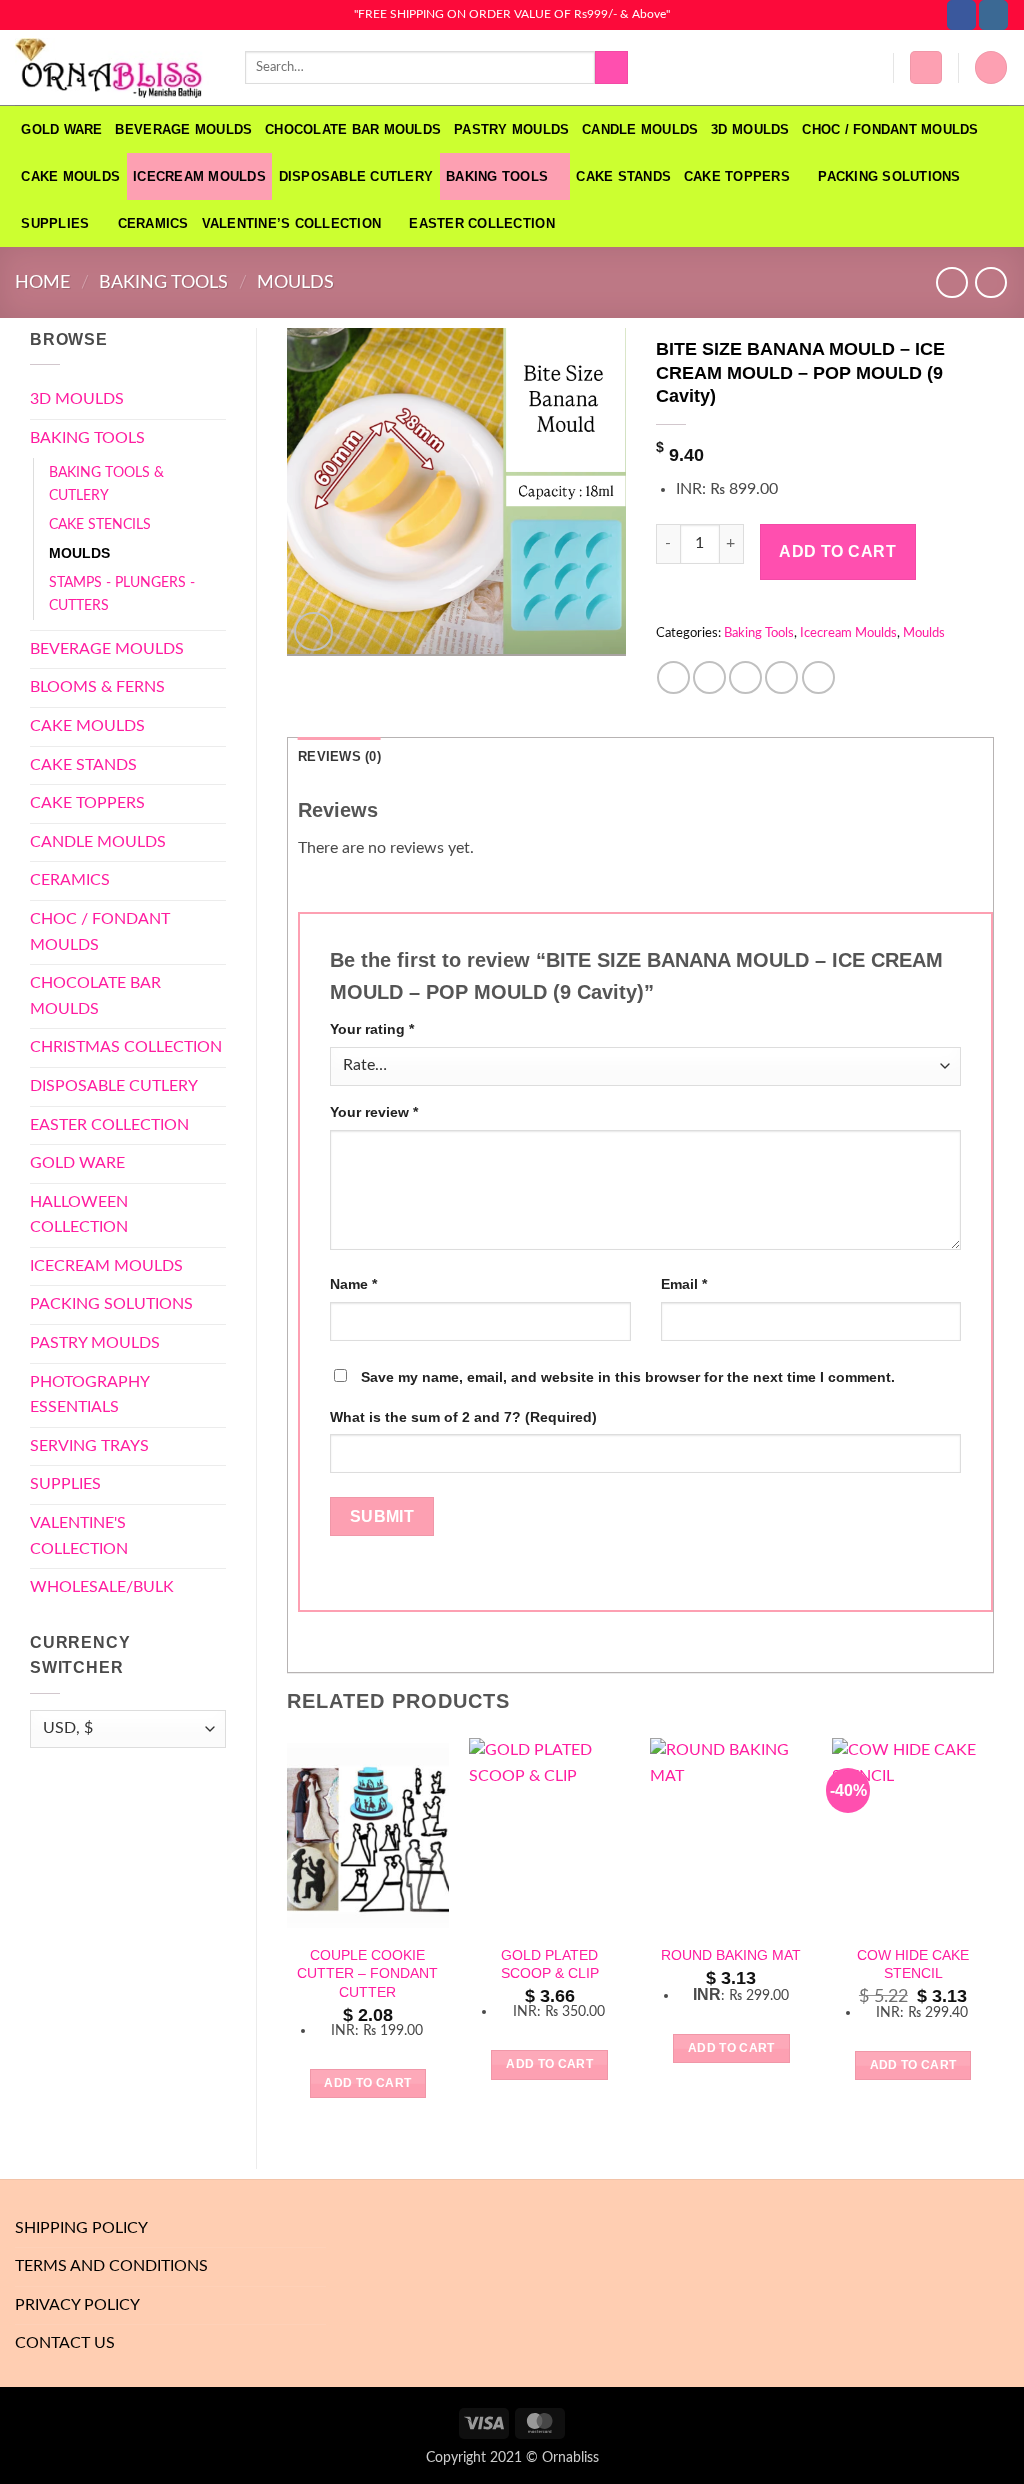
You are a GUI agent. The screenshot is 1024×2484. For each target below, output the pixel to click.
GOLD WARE (61, 129)
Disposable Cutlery (356, 176)
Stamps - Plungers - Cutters (122, 594)
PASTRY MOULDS (511, 129)
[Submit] (611, 68)
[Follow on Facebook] (961, 15)
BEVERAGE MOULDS (183, 129)
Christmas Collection (126, 1047)
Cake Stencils (100, 524)
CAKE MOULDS (70, 176)
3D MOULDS (750, 129)
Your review (374, 1112)
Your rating (372, 1029)
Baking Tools (497, 176)
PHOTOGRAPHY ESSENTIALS (89, 1395)
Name (353, 1284)
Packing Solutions (889, 176)
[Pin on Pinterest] (781, 677)
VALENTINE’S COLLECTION (292, 223)
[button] (926, 67)
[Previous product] (990, 282)
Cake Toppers (737, 176)
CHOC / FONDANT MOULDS (892, 129)
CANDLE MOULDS (640, 129)
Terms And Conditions (111, 2266)
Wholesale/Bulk (102, 1587)
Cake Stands (623, 176)
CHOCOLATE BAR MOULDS (353, 129)
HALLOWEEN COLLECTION (79, 1215)
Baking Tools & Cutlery (106, 484)
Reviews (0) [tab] (339, 756)
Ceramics (153, 223)
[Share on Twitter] (709, 677)
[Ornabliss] (115, 68)
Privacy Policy (77, 2305)
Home (42, 282)
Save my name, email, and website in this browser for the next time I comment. (628, 1377)
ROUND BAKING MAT (731, 1955)
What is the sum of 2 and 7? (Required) (463, 1417)
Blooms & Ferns (97, 687)
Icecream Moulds (199, 176)
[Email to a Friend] (745, 677)
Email (684, 1284)
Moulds (295, 282)
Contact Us (65, 2343)
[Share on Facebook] (673, 677)
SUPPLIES (55, 223)
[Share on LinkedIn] (818, 677)
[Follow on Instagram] (993, 15)
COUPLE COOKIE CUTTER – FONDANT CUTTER (367, 1973)
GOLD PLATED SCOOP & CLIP (550, 1964)
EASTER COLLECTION (481, 223)
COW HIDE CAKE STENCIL (913, 1964)
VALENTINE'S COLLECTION (79, 1536)
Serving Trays (89, 1446)
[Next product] (951, 282)
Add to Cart (837, 551)
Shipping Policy (81, 2228)
